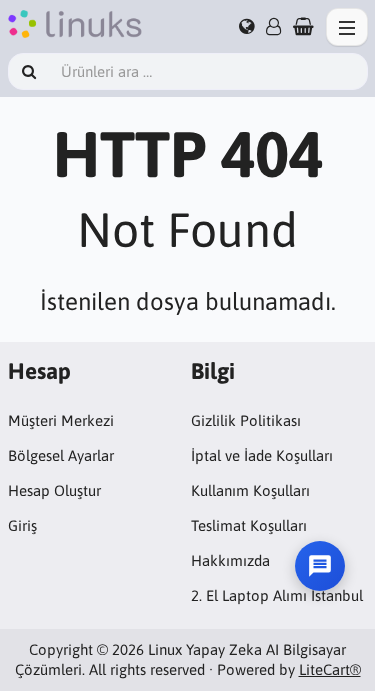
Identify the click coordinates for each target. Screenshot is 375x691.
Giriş (22, 525)
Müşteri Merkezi (61, 420)
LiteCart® (330, 669)
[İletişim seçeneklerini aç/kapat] (320, 566)
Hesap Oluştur (54, 490)
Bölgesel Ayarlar (61, 455)
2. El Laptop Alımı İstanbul (277, 595)
